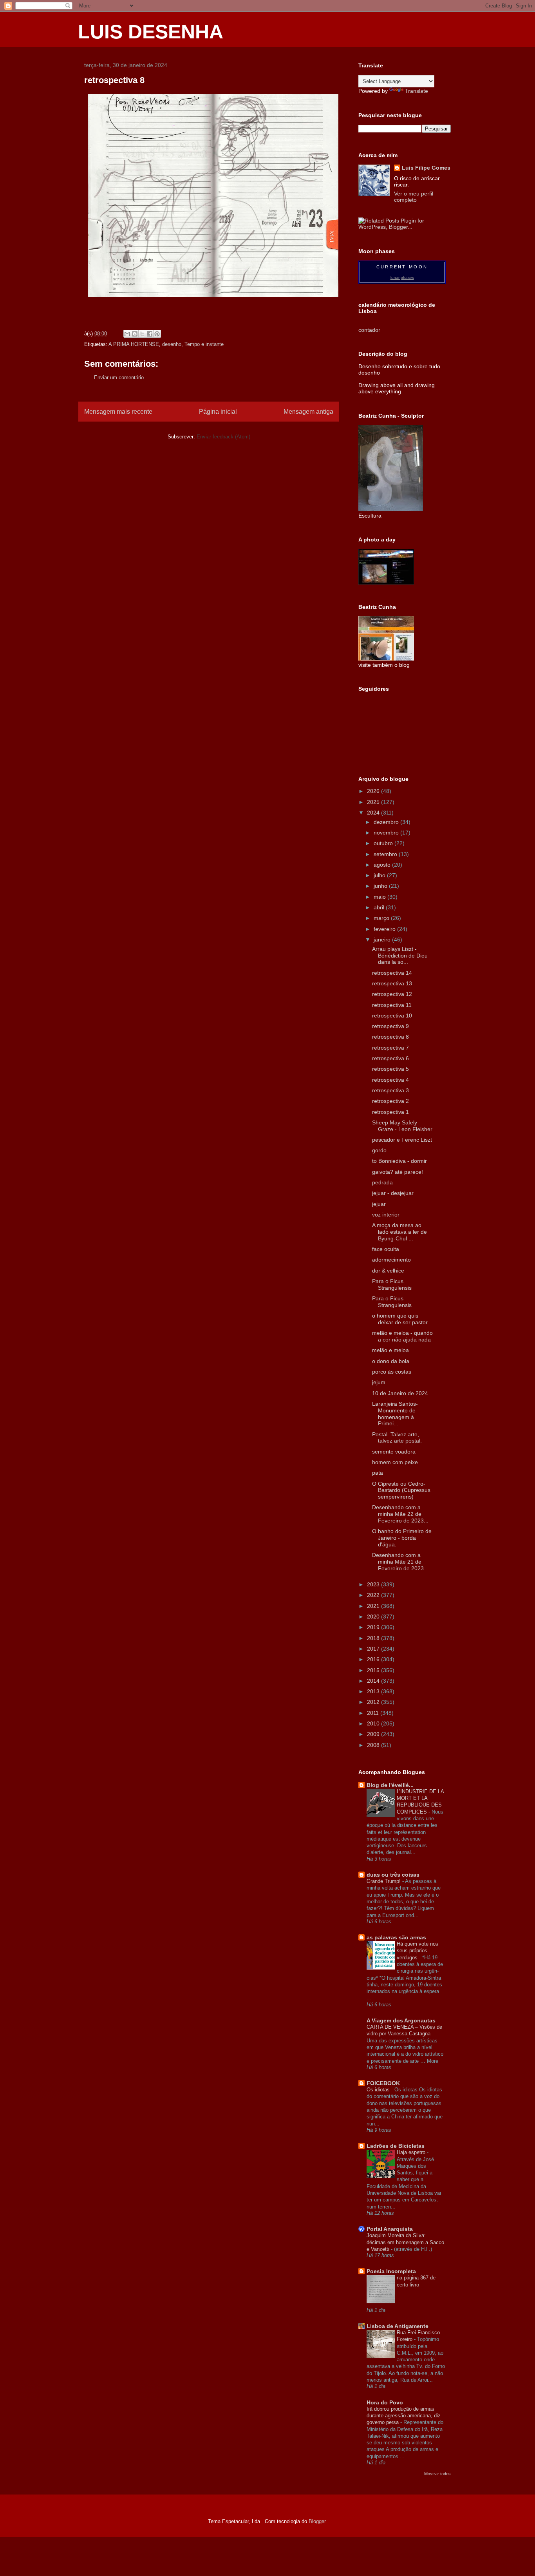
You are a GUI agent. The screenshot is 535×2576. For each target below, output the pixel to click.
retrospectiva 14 (392, 973)
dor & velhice (388, 1271)
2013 (374, 1691)
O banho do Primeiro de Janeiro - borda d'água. (402, 1538)
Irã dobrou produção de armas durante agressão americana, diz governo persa (404, 2416)
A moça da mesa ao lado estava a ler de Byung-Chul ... (399, 1232)
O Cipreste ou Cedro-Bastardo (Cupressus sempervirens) (401, 1490)
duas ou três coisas (393, 1875)
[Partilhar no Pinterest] (157, 334)
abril (380, 907)
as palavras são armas (396, 1937)
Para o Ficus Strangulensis (392, 1284)
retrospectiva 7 (390, 1048)
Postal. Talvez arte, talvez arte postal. (397, 1438)
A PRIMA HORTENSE (134, 344)
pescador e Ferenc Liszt (402, 1140)
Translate (417, 91)
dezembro (387, 822)
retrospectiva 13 (392, 983)
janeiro (383, 940)
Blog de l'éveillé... (390, 1785)
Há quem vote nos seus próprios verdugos (418, 1951)
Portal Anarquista (390, 2229)
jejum (379, 1382)
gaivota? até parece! (398, 1172)
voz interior (386, 1215)
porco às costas (392, 1372)
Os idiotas (379, 2090)
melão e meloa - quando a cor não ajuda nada (402, 1336)
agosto (383, 865)
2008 (374, 1745)
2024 (374, 813)
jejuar (379, 1204)
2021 (374, 1606)
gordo (379, 1150)
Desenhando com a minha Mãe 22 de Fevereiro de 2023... (400, 1514)
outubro (384, 843)
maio (380, 897)
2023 (374, 1584)
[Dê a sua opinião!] (135, 334)
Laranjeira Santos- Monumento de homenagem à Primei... (395, 1414)
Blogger (317, 2521)
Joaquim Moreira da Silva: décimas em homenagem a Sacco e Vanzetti (405, 2242)
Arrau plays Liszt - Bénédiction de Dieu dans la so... (400, 956)
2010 (374, 1723)
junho (381, 886)
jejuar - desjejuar (393, 1193)
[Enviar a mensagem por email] (127, 334)
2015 (374, 1670)
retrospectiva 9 (390, 1026)
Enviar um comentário (119, 377)
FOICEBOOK (383, 2083)
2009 (374, 1734)
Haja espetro (412, 2152)
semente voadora (394, 1452)
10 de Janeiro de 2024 (400, 1393)
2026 (374, 791)
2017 (374, 1649)
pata (378, 1473)
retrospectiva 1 (390, 1112)
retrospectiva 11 (392, 1005)
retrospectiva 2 (390, 1101)
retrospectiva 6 (390, 1058)
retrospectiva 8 (390, 1037)
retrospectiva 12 (392, 994)
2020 (374, 1617)
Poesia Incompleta (391, 2271)
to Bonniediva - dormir (399, 1161)
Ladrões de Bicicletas (396, 2146)
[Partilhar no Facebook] (150, 334)
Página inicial (218, 412)
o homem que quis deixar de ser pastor (400, 1319)
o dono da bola (391, 1361)
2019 (374, 1627)
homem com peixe (395, 1462)
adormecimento (391, 1260)
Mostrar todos (437, 2474)
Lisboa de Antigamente (398, 2326)
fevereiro (385, 929)
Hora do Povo (385, 2402)
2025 (374, 802)
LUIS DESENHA (151, 32)
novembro (387, 833)
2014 (374, 1681)
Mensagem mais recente (118, 412)
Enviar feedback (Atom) (223, 437)
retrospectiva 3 (390, 1090)
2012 (374, 1702)
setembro (386, 854)
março (382, 918)
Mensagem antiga (308, 412)
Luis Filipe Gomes (426, 168)
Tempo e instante (204, 344)
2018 (374, 1638)
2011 (374, 1713)
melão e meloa (390, 1350)
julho (380, 875)
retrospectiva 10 (392, 1016)
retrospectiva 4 (390, 1080)
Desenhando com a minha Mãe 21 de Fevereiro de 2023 (398, 1562)
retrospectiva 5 (390, 1069)
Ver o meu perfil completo (414, 197)
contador (369, 330)
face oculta (386, 1249)
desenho (172, 344)
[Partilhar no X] (142, 334)
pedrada (382, 1182)
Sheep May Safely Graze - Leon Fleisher (402, 1126)
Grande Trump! (384, 1881)
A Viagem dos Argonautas (401, 2020)
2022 (374, 1595)
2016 (374, 1659)
